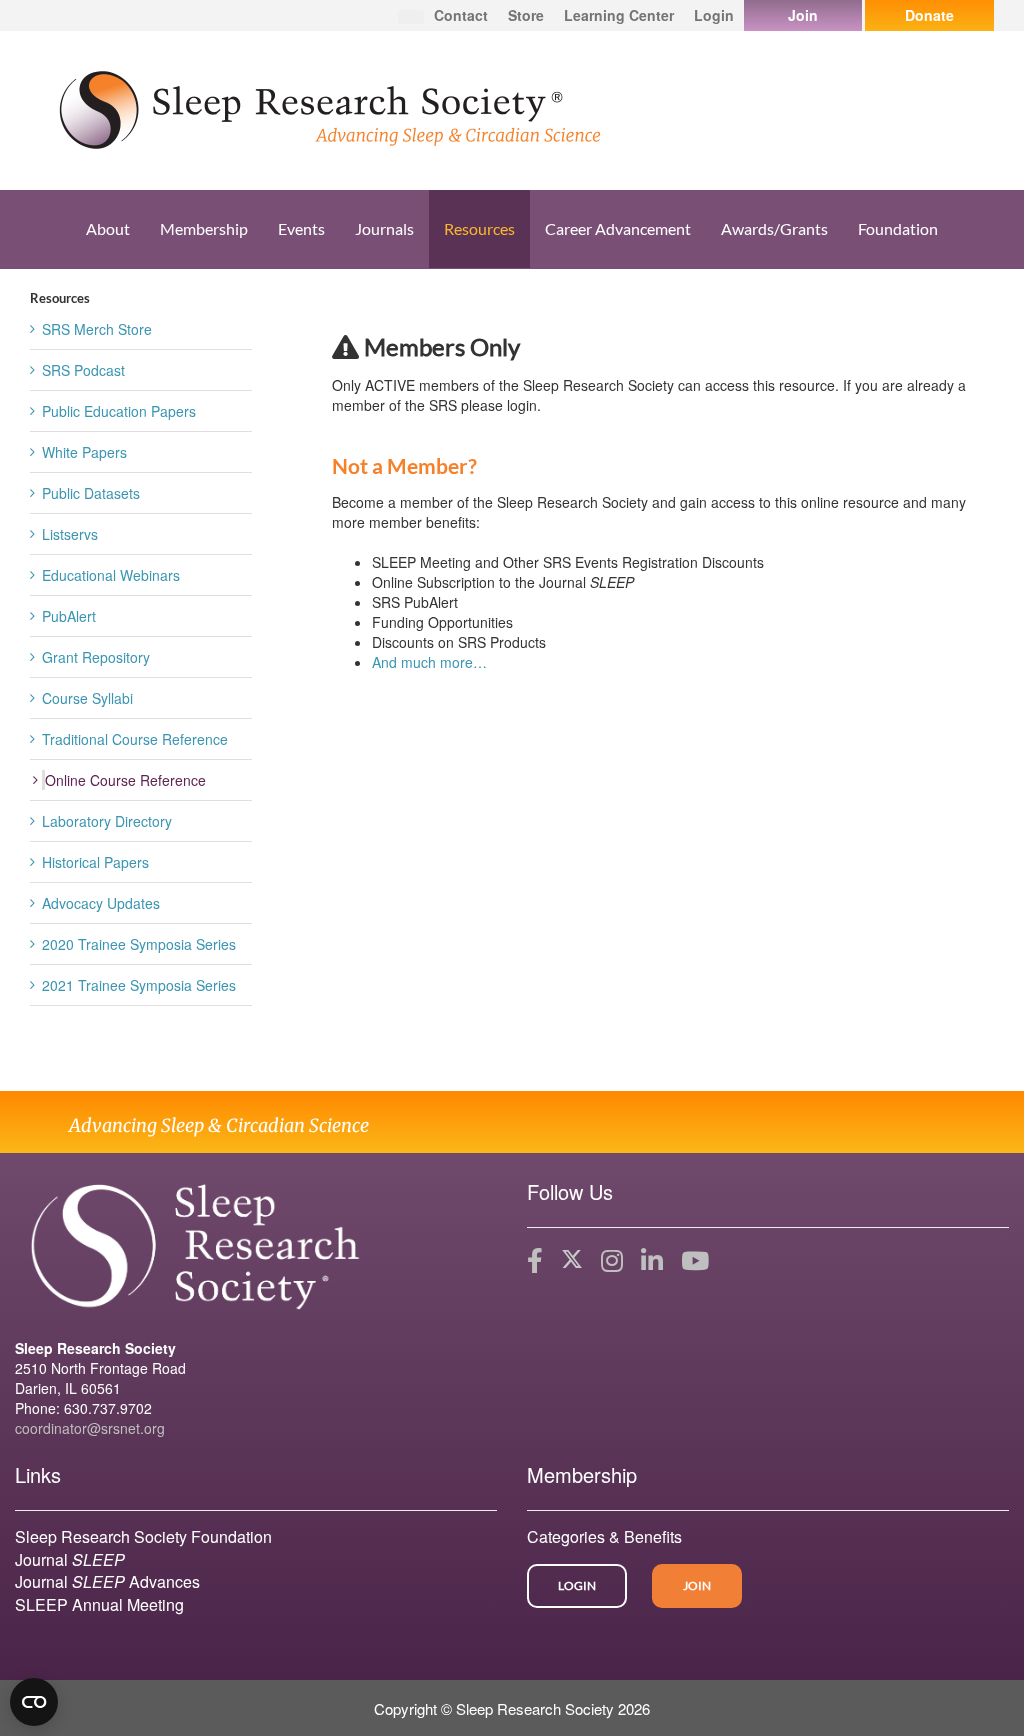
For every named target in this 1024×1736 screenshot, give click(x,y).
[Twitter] (572, 1261)
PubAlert (69, 616)
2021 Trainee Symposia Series (139, 985)
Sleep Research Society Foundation (143, 1536)
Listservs (70, 534)
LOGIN (577, 1585)
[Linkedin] (652, 1261)
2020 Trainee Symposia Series (139, 944)
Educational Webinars (111, 575)
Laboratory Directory (107, 821)
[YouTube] (695, 1261)
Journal (70, 1559)
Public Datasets (91, 493)
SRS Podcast (83, 370)
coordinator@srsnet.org (90, 1428)
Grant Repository (96, 657)
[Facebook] (535, 1261)
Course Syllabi (87, 698)
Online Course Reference (125, 780)
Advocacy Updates (101, 903)
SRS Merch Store (97, 329)
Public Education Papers (119, 411)
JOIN (697, 1585)
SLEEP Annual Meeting (99, 1604)
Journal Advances (107, 1581)
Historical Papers (95, 862)
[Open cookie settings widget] (34, 1702)
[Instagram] (612, 1261)
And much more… (429, 662)
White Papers (84, 452)
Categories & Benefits (604, 1536)
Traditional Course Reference (135, 739)
